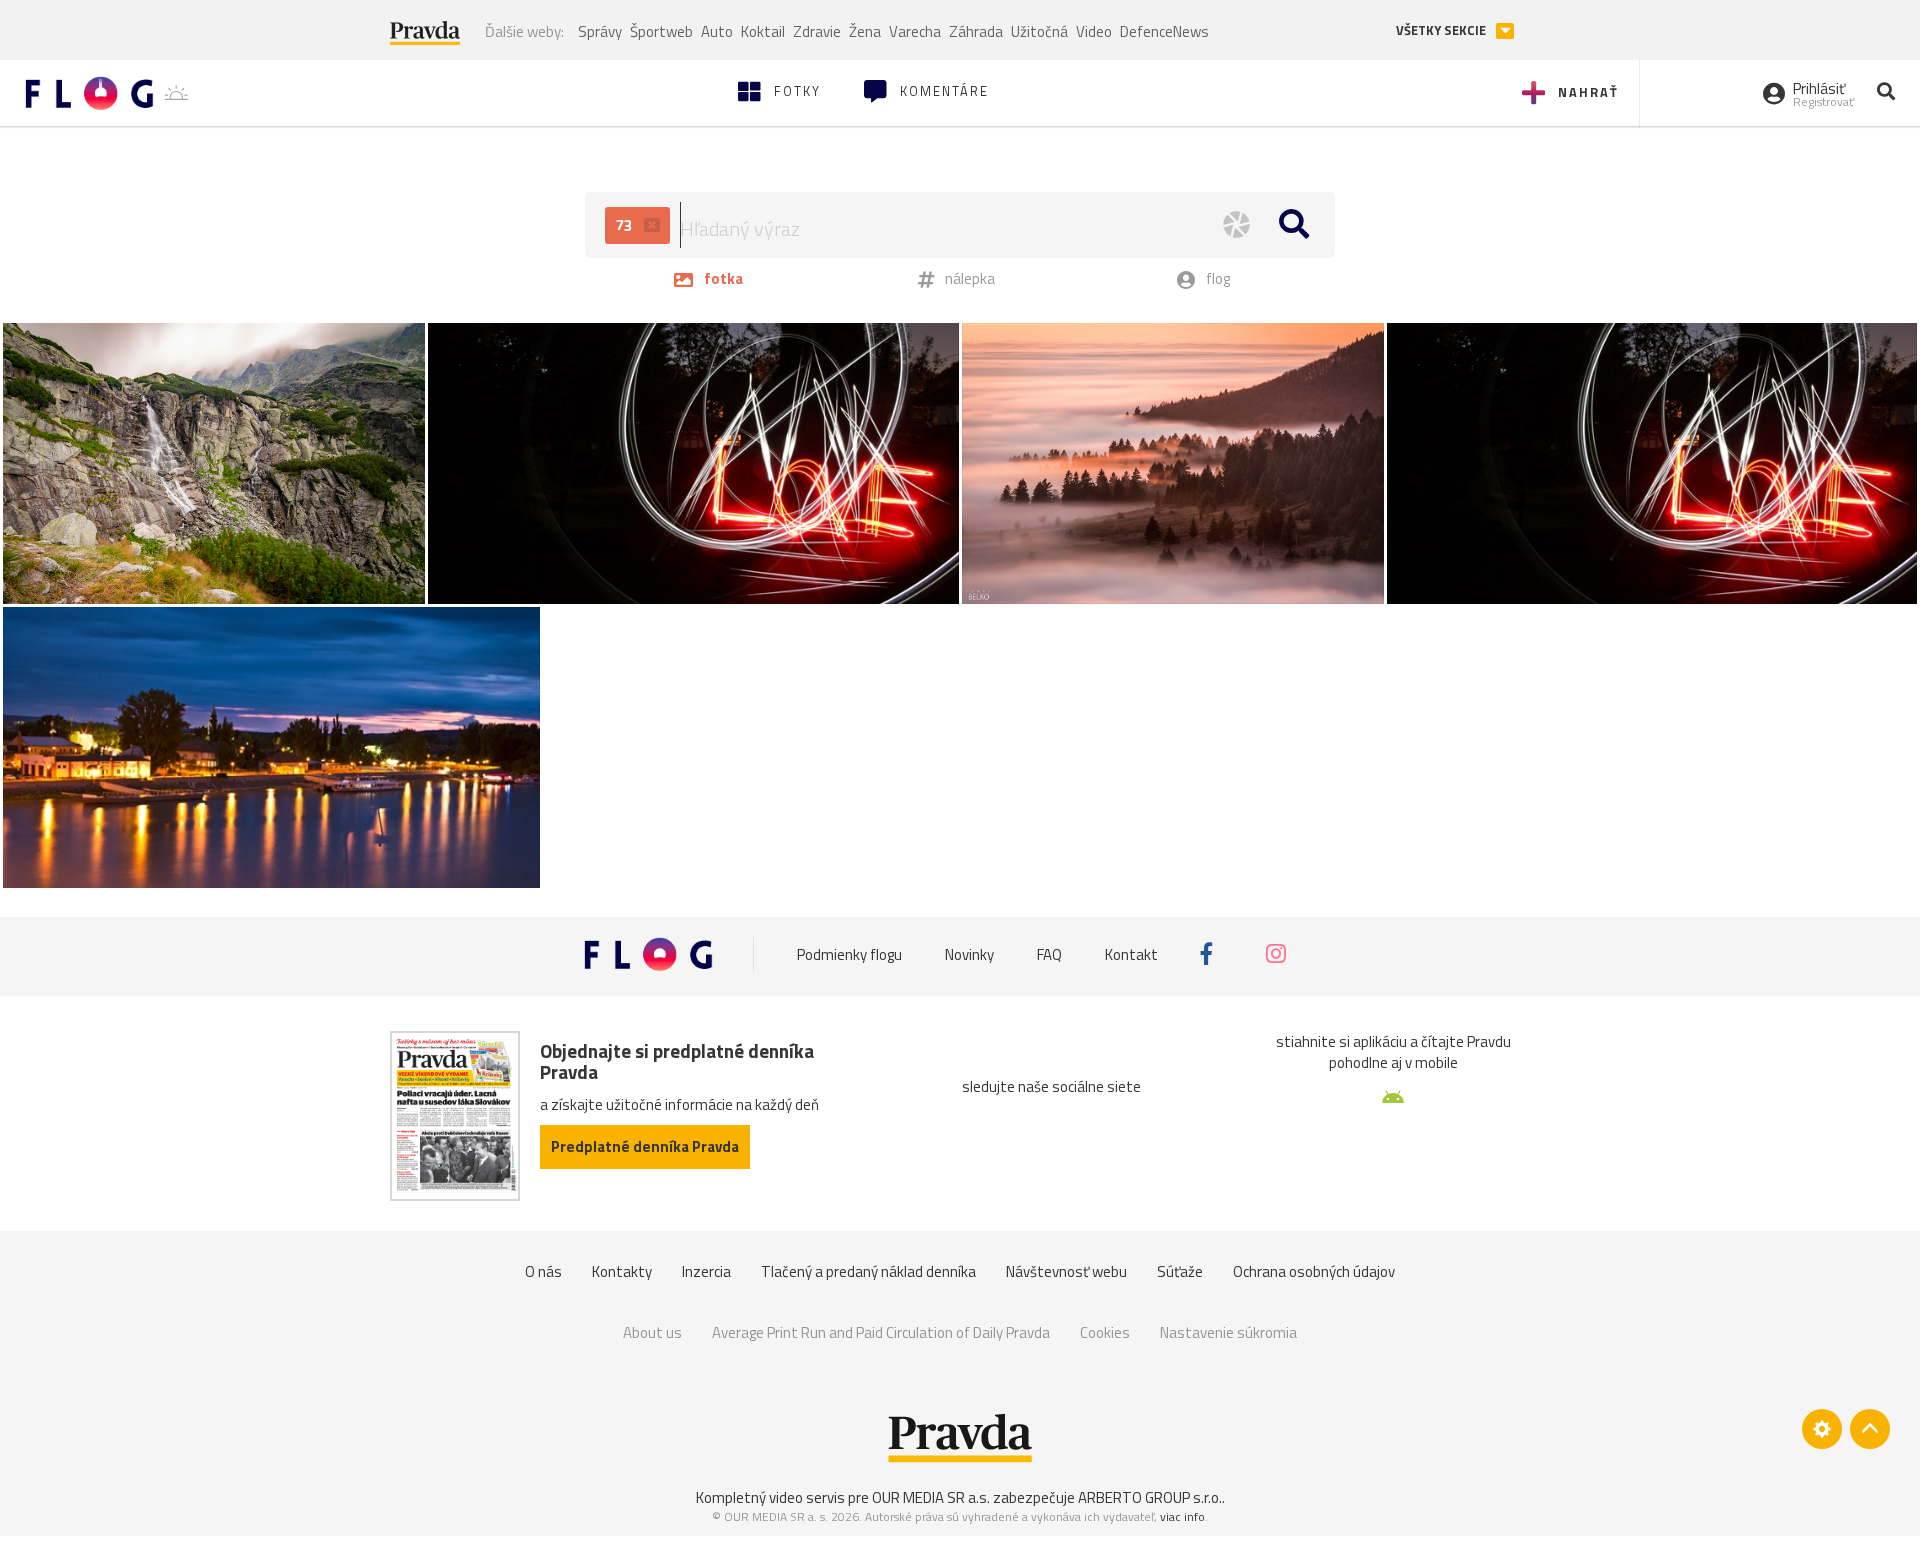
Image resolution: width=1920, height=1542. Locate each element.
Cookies (1105, 1332)
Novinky (969, 954)
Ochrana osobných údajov (1314, 1271)
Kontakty (622, 1271)
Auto (717, 31)
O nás (543, 1271)
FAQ (1049, 954)
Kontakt (1131, 954)
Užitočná (1039, 31)
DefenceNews (1164, 31)
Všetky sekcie (1442, 30)
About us (652, 1332)
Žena (865, 31)
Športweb (661, 31)
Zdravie (817, 31)
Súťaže (1180, 1271)
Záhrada (976, 31)
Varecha (915, 31)
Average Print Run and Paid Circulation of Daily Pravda (881, 1332)
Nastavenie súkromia (1228, 1332)
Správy (600, 31)
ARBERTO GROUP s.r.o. (1150, 1497)
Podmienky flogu (849, 954)
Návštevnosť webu (1066, 1271)
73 (626, 225)
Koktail (763, 31)
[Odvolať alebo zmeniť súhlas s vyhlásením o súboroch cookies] (1822, 1429)
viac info (1182, 1516)
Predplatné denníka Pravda (645, 1146)
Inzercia (706, 1271)
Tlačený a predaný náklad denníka (868, 1271)
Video (1094, 31)
